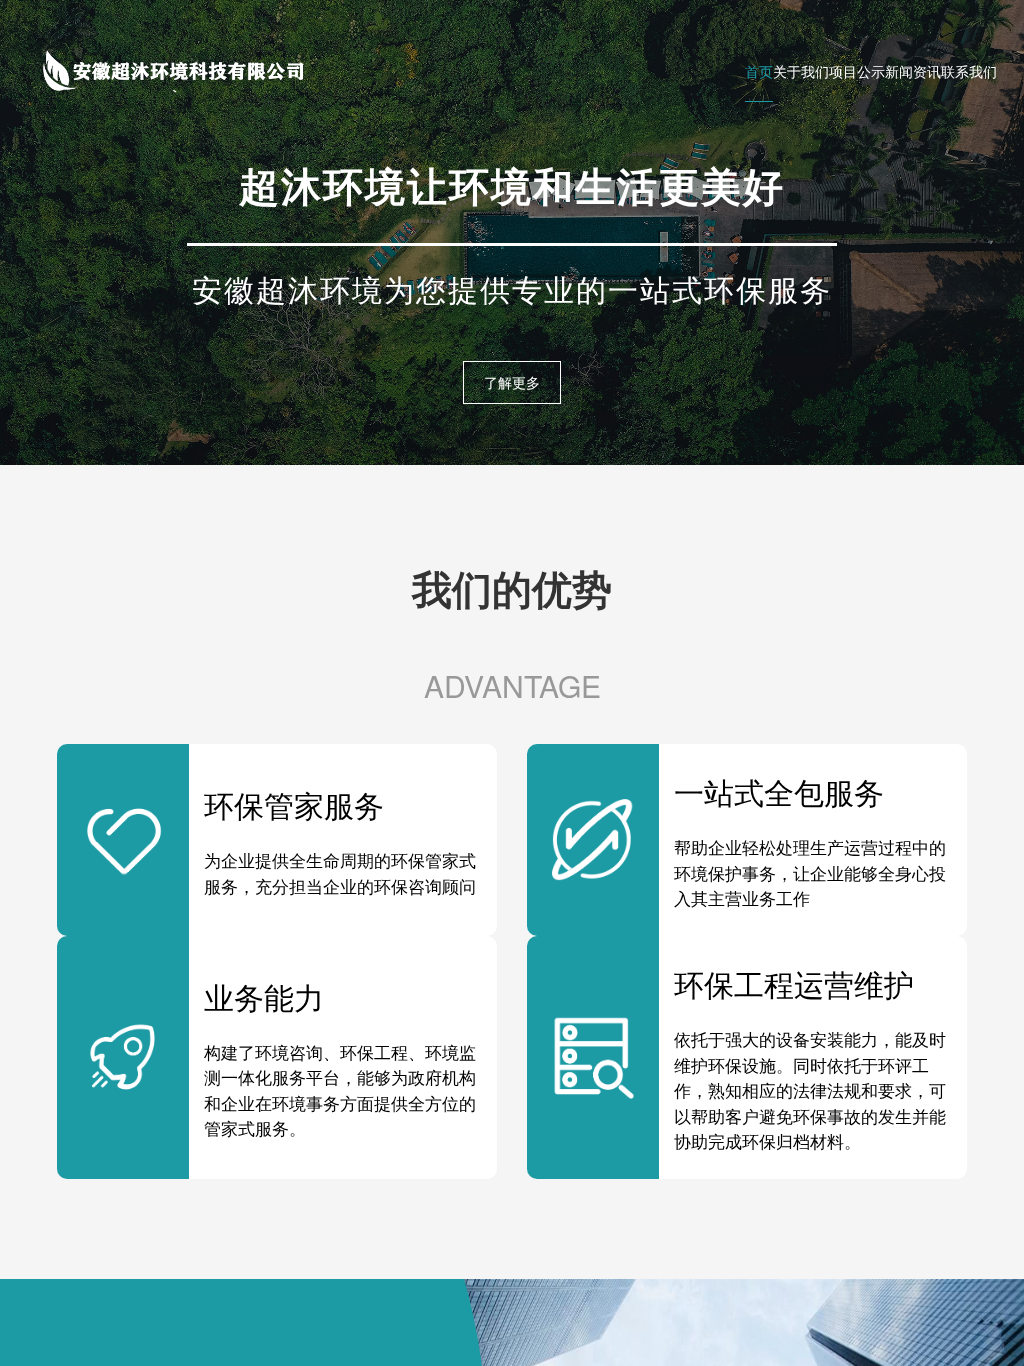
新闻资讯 (913, 71)
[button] (512, 438)
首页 (759, 71)
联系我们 (969, 71)
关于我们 (801, 71)
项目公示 (857, 71)
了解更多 (512, 382)
